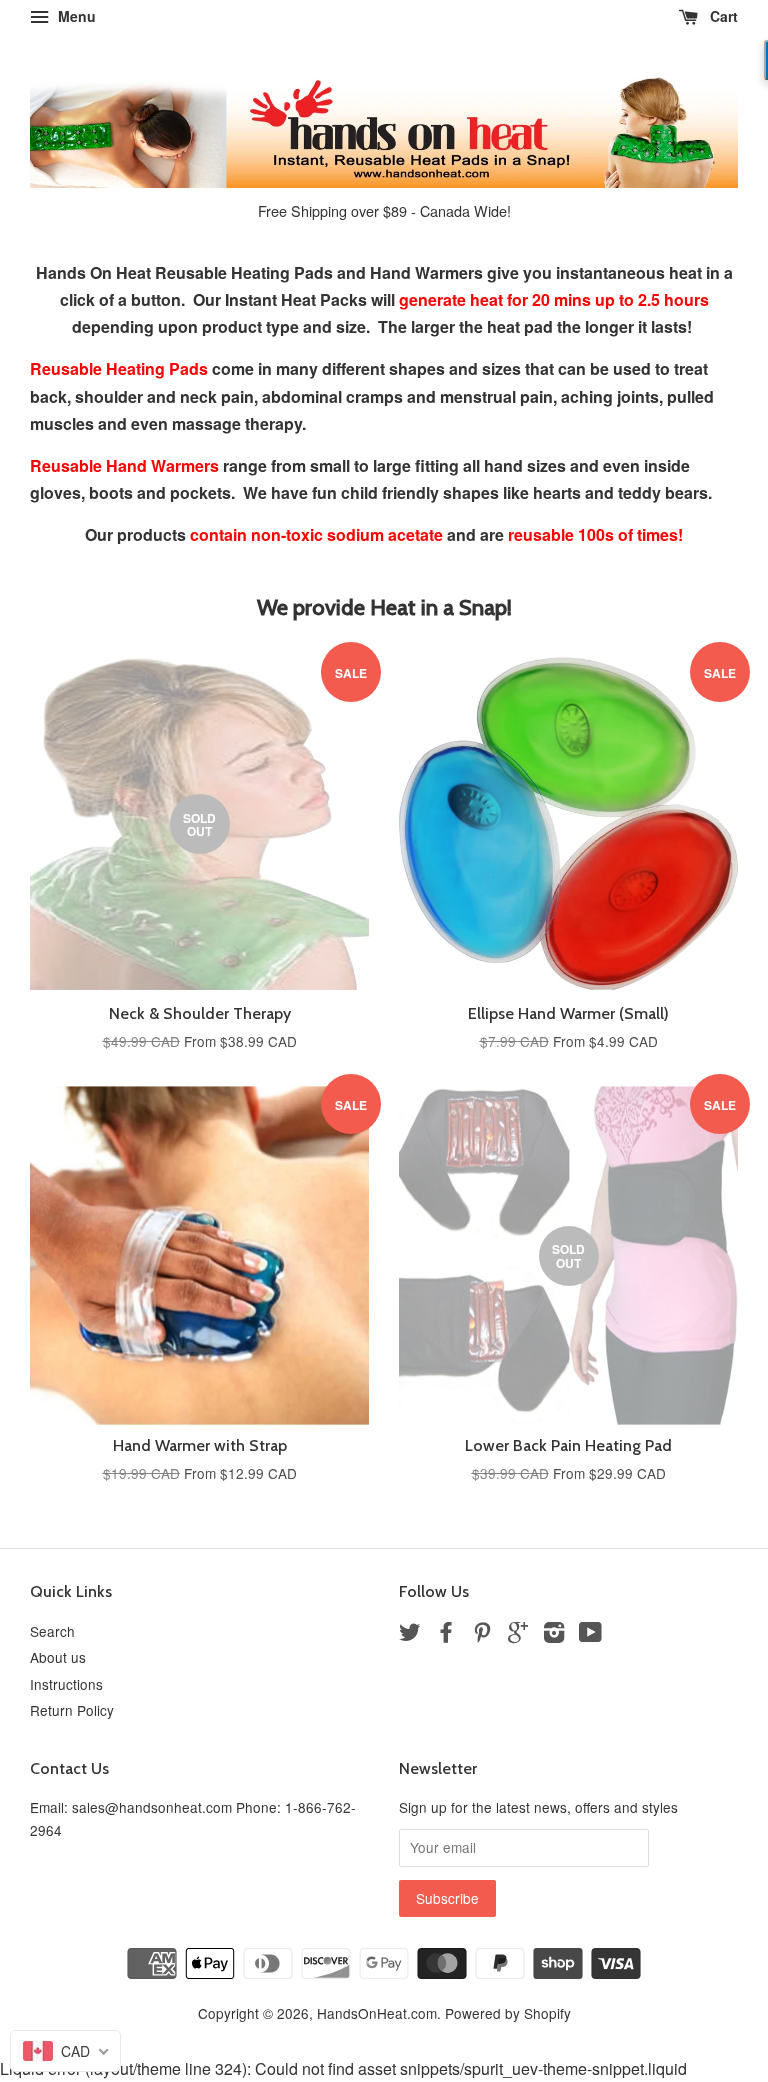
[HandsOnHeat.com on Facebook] (446, 1635)
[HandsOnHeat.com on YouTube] (590, 1635)
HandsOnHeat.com (377, 2013)
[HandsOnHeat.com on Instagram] (554, 1635)
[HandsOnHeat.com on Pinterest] (482, 1635)
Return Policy (72, 1710)
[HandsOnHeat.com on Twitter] (410, 1635)
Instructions (66, 1684)
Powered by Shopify (508, 2013)
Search (52, 1631)
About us (58, 1657)
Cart (722, 16)
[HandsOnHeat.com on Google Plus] (518, 1635)
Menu (75, 16)
